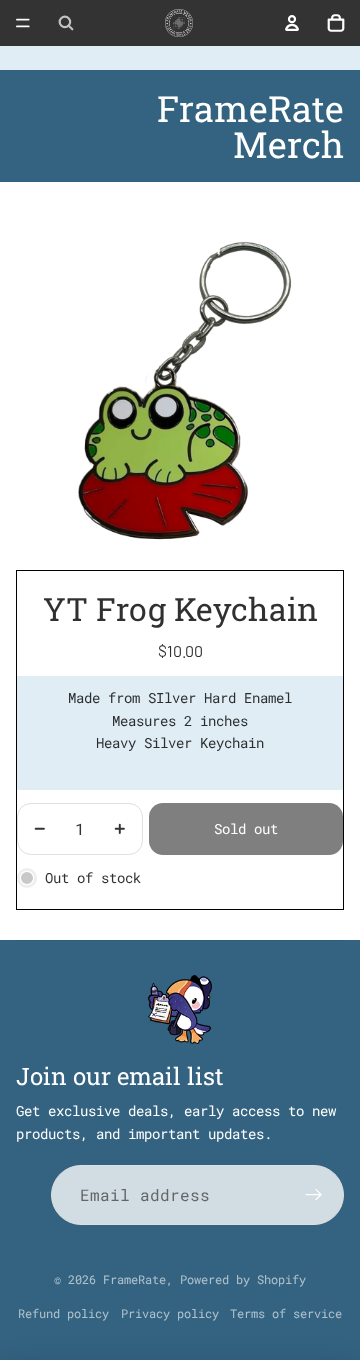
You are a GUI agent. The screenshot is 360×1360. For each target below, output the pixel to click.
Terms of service (286, 1313)
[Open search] (66, 23)
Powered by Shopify (243, 1279)
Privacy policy (170, 1313)
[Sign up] (314, 1195)
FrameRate (134, 1279)
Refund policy (63, 1313)
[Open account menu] (292, 23)
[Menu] (23, 23)
